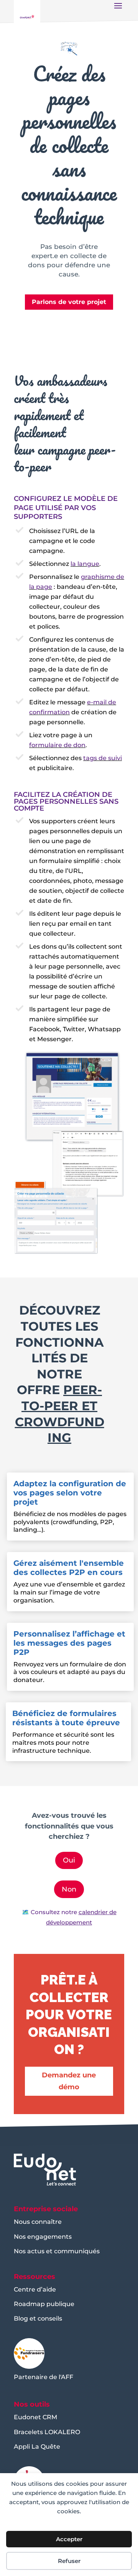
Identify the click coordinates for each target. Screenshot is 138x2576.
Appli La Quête (37, 2447)
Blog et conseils (38, 2318)
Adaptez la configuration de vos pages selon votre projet (70, 1493)
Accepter (69, 2539)
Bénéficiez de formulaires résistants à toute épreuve (66, 1718)
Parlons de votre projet (69, 302)
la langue (85, 564)
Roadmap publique (44, 2304)
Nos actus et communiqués (57, 2251)
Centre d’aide (35, 2289)
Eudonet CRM (35, 2417)
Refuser (69, 2561)
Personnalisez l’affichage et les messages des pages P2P (69, 1643)
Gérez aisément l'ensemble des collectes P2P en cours (69, 1568)
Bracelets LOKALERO (47, 2432)
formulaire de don (57, 745)
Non (69, 1889)
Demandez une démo (69, 2081)
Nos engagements (43, 2237)
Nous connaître (38, 2222)
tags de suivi (103, 758)
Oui (69, 1860)
